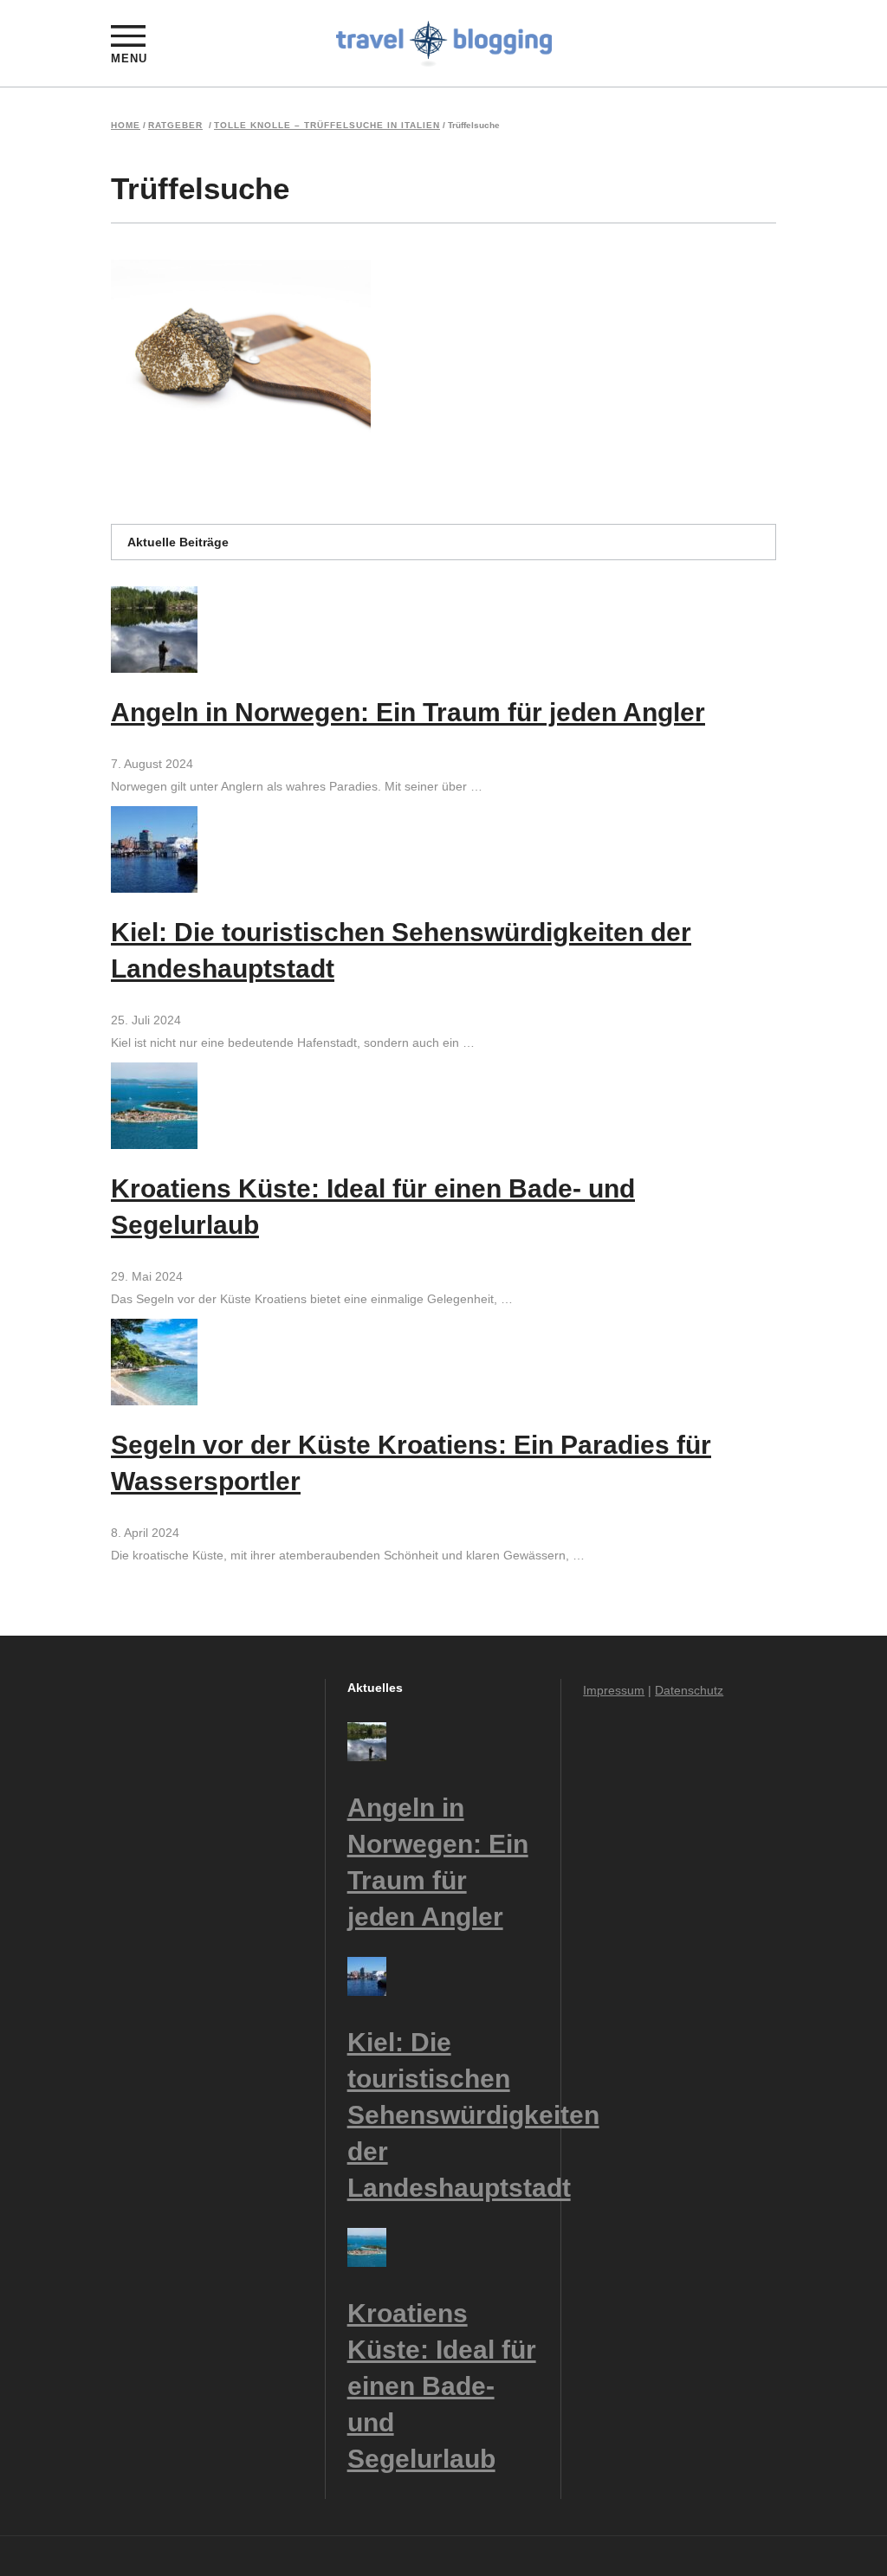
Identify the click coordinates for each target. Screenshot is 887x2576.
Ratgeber (175, 126)
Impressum (614, 1690)
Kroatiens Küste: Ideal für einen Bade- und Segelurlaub (442, 2386)
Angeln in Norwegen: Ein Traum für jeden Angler (408, 712)
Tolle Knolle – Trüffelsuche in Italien (327, 126)
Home (126, 126)
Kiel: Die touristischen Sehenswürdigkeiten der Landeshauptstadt (473, 2115)
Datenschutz (689, 1690)
